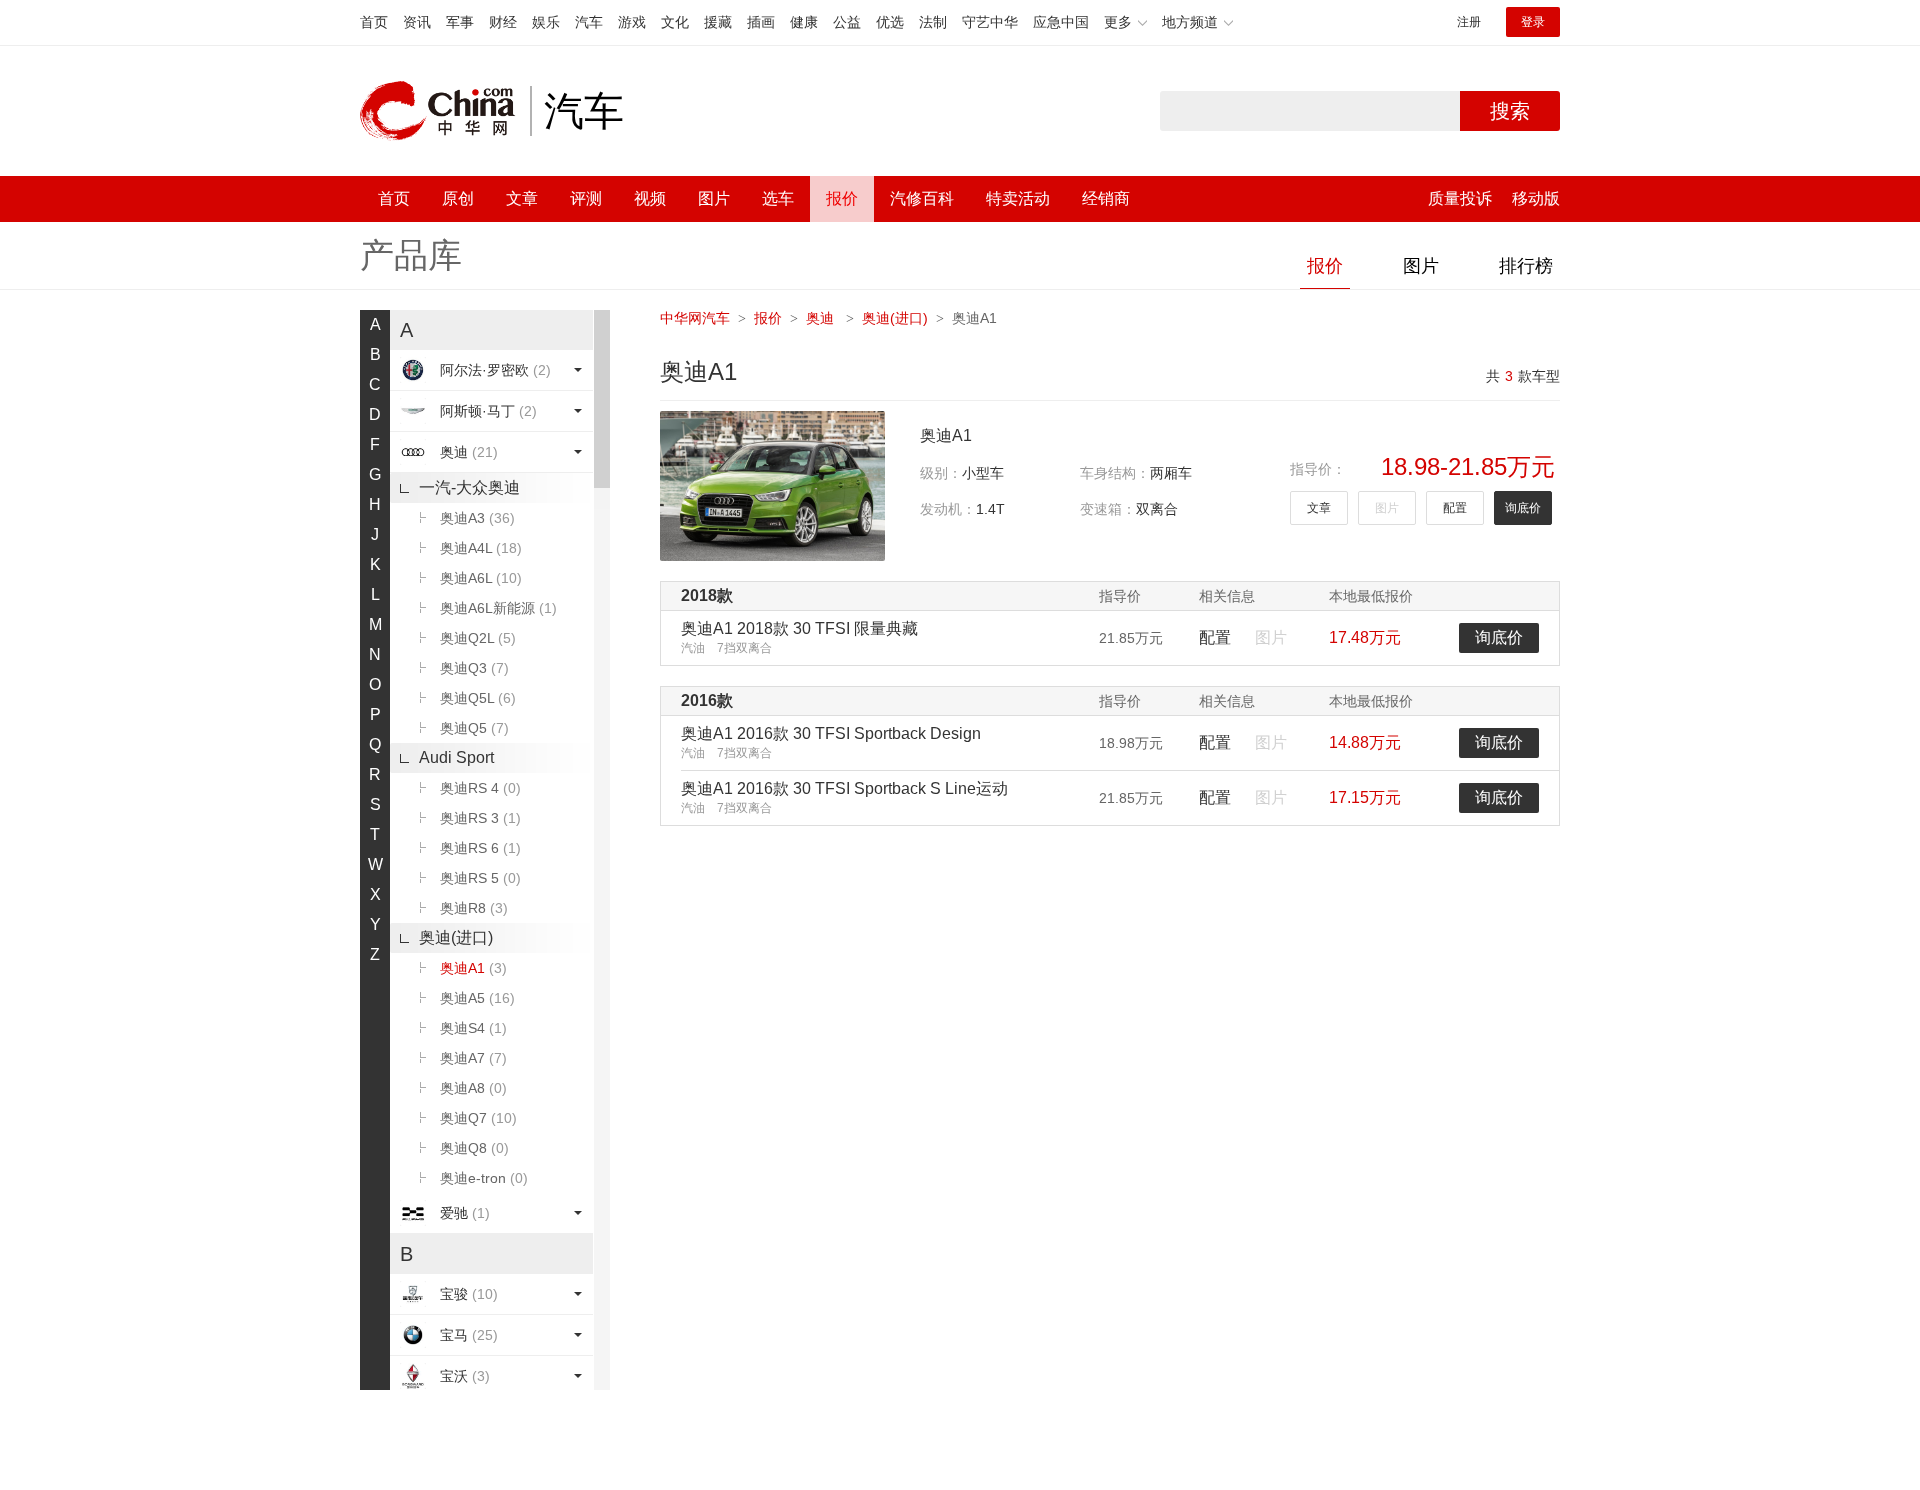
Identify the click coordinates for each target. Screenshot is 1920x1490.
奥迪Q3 (474, 668)
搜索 (1510, 111)
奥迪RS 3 (480, 818)
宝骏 (469, 1294)
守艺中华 (990, 22)
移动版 (1536, 198)
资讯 (417, 22)
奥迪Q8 (474, 1148)
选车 (778, 198)
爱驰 (465, 1213)
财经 (503, 22)
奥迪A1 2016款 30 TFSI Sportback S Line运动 (844, 788)
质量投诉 (1460, 198)
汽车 (589, 22)
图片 (714, 198)
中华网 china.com (445, 111)
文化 (675, 22)
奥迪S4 (473, 1028)
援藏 (718, 22)
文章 (522, 198)
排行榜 (1526, 266)
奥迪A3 (477, 518)
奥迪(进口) (456, 937)
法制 (933, 22)
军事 (460, 22)
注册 (1469, 22)
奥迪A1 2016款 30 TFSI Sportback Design (831, 733)
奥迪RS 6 (480, 848)
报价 (842, 198)
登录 (1533, 22)
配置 (1455, 508)
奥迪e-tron (484, 1178)
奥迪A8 (473, 1088)
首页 (374, 22)
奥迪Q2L (478, 638)
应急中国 (1061, 22)
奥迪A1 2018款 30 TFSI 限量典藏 (799, 628)
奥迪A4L (481, 548)
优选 (890, 22)
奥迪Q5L (478, 698)
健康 (804, 22)
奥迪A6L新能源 (498, 608)
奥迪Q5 (474, 728)
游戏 (632, 22)
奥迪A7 (473, 1058)
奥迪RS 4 (480, 788)
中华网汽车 (695, 318)
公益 (847, 22)
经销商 (1106, 198)
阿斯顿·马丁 (488, 411)
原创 (458, 198)
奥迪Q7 (478, 1118)
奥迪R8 (474, 908)
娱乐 (546, 22)
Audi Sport (456, 757)
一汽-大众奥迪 (469, 487)
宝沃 (465, 1376)
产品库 (411, 255)
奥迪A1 (473, 968)
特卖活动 (1018, 198)
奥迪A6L (481, 578)
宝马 (469, 1335)
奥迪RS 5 (480, 878)
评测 (586, 198)
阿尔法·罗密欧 (495, 370)
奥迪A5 (477, 998)
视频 (650, 198)
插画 (761, 22)
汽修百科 (922, 198)
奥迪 (469, 452)
